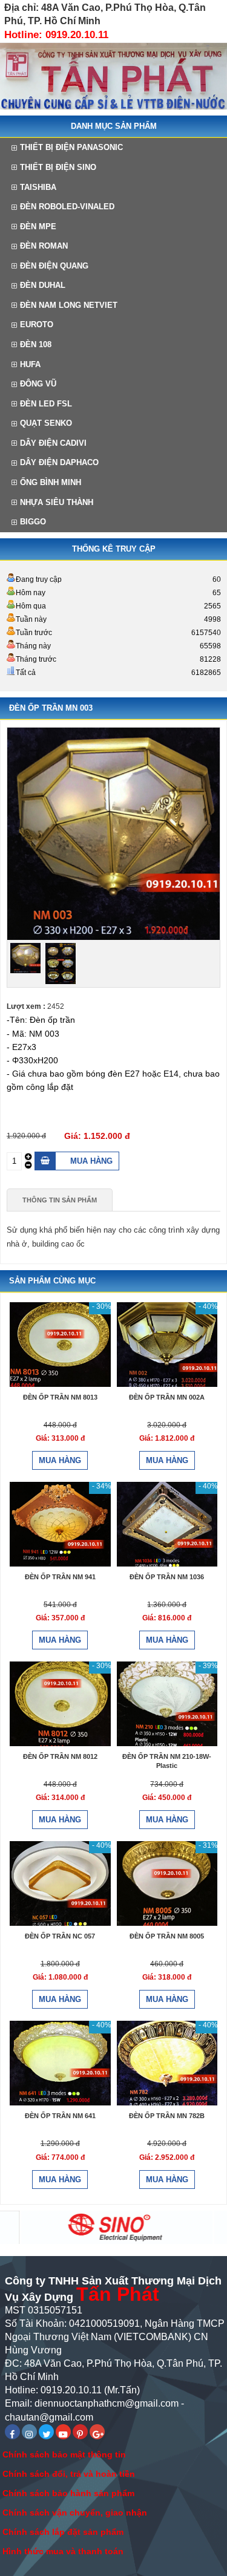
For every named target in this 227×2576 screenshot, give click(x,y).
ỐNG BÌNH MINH (51, 482)
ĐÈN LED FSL (46, 404)
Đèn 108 (36, 344)
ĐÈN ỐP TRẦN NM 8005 (167, 1936)
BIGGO (33, 522)
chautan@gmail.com (49, 2417)
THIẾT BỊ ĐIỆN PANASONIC (71, 147)
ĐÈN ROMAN (44, 246)
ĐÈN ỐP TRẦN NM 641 (60, 2116)
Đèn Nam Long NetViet (69, 305)
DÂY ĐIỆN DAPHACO (59, 462)
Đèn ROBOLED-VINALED (67, 207)
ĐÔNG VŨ (38, 384)
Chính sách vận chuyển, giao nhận (75, 2512)
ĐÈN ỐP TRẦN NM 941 (60, 1577)
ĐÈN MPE (38, 227)
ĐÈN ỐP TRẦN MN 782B (167, 2116)
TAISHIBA (38, 187)
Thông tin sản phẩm (60, 1200)
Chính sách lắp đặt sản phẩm (63, 2532)
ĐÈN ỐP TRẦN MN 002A (167, 1397)
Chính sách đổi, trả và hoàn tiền (69, 2474)
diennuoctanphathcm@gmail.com (107, 2403)
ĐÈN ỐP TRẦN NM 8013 (60, 1397)
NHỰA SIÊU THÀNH (57, 502)
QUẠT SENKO (46, 423)
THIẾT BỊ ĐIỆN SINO (58, 167)
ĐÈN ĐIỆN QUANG (54, 266)
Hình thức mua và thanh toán (63, 2551)
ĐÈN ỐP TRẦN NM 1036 (167, 1577)
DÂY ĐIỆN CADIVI (53, 443)
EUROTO (37, 324)
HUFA (30, 364)
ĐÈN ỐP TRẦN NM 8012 (60, 1756)
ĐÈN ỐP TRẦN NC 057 (60, 1936)
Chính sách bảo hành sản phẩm (68, 2493)
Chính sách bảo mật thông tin (64, 2454)
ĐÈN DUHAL (43, 285)
